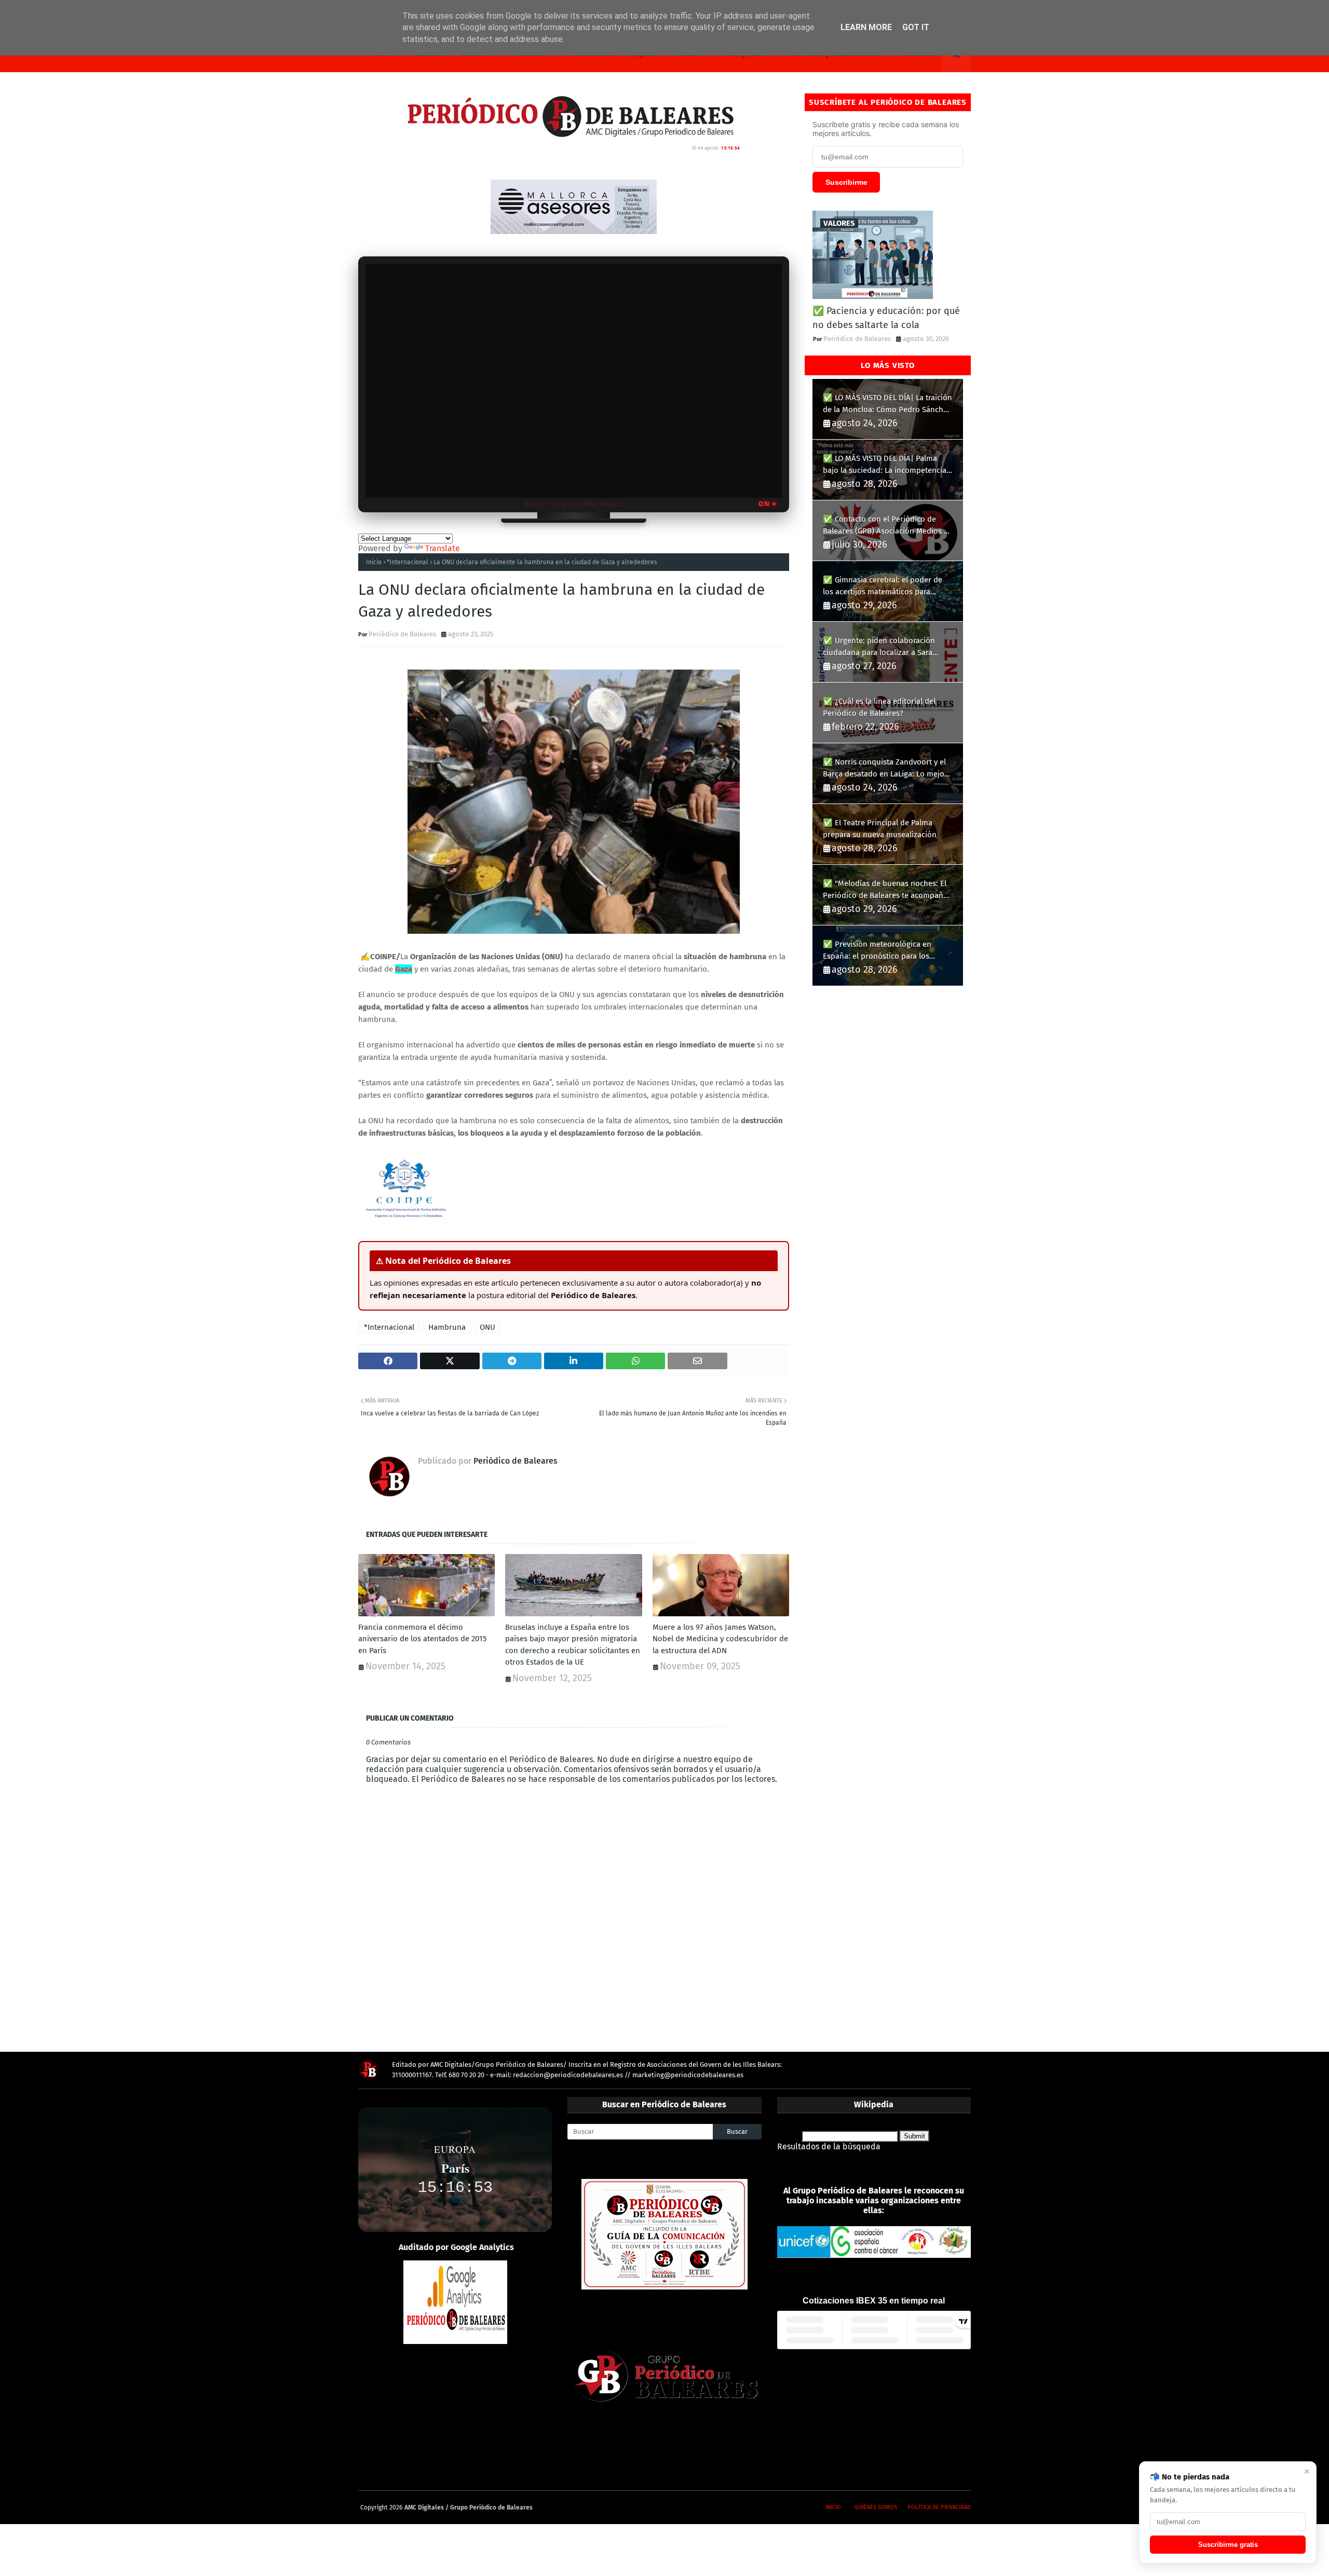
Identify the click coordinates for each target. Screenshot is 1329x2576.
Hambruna (447, 1327)
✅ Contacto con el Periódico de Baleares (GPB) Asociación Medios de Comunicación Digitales (888, 526)
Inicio (374, 562)
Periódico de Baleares (402, 634)
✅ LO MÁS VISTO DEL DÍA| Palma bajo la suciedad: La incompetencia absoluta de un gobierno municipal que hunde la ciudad (885, 465)
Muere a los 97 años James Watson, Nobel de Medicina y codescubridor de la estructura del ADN (720, 1639)
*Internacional (408, 562)
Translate (443, 548)
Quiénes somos (876, 2507)
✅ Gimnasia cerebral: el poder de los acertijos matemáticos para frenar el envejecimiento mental (883, 586)
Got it (916, 27)
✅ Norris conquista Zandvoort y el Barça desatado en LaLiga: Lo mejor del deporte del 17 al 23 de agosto (885, 768)
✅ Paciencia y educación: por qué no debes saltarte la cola (886, 318)
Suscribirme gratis (1228, 2545)
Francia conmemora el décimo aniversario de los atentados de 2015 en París (423, 1639)
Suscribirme (846, 182)
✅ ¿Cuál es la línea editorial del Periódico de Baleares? (879, 707)
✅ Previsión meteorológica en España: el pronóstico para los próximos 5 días (877, 951)
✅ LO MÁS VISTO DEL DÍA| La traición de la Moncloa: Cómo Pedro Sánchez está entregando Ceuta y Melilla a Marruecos (887, 404)
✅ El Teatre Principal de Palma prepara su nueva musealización (880, 829)
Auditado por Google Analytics (456, 2247)
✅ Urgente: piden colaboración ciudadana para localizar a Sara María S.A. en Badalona (879, 647)
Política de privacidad (939, 2507)
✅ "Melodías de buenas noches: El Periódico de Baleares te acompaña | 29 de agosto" (888, 890)
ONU (487, 1327)
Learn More (866, 27)
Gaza (404, 969)
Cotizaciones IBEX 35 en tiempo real (874, 2301)
